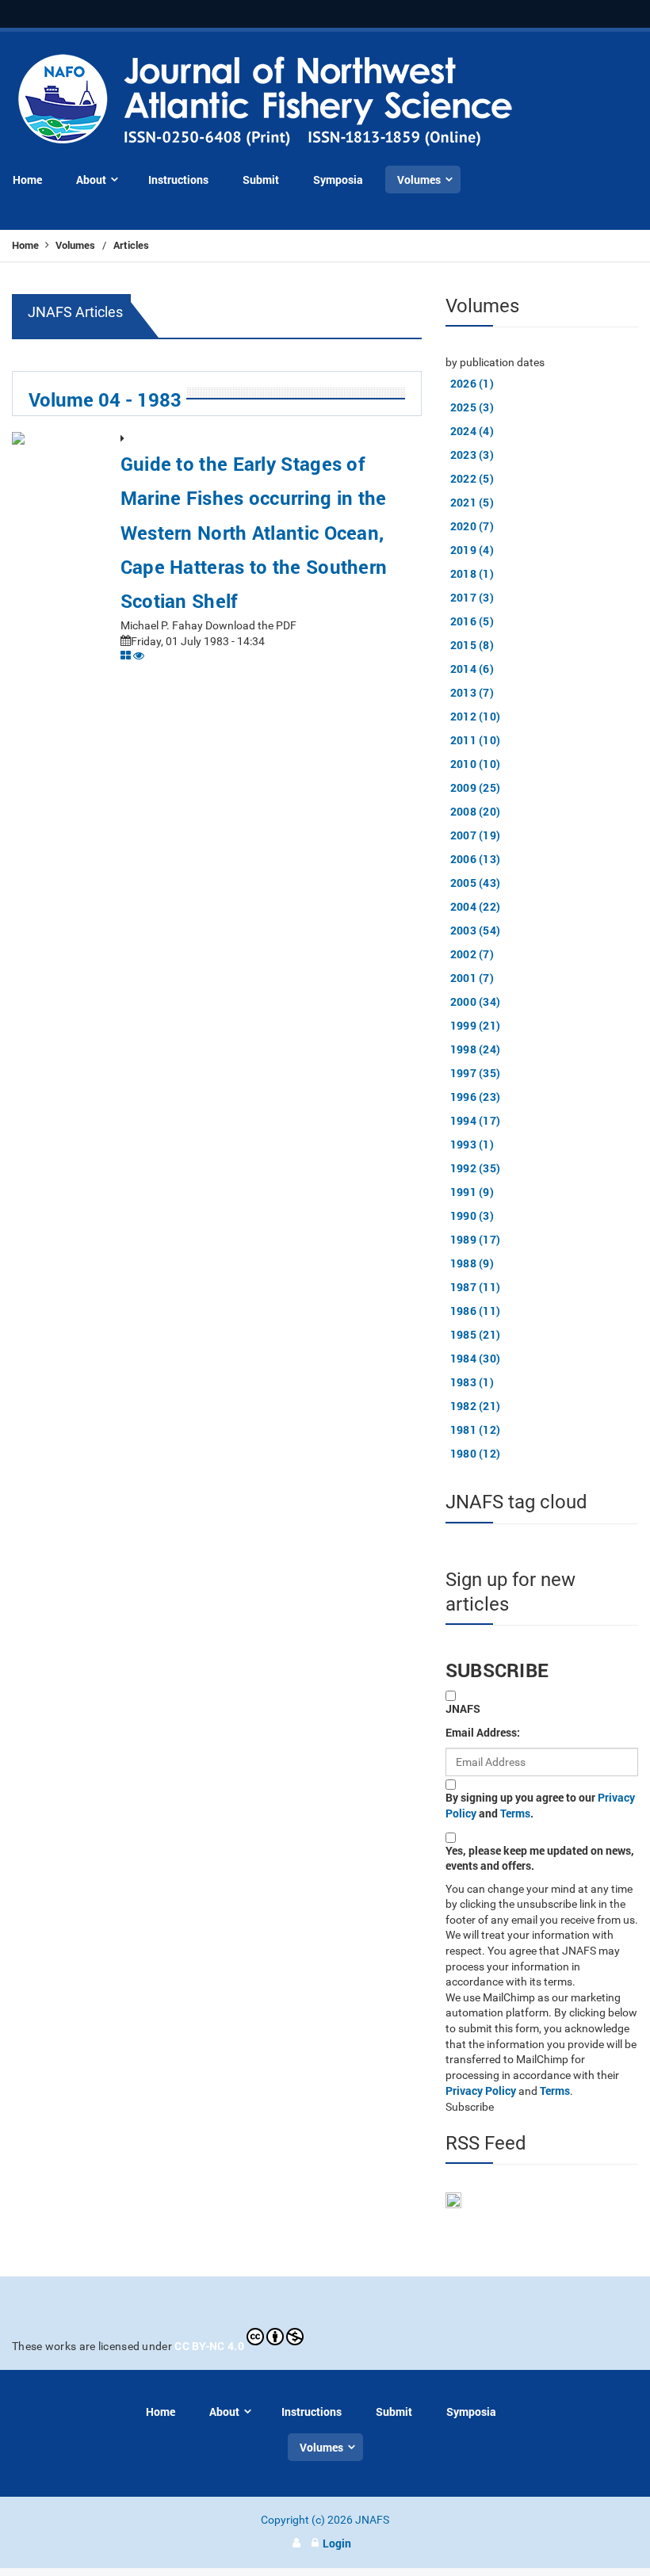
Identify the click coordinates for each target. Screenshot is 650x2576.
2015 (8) (472, 645)
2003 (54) (476, 930)
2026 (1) (472, 383)
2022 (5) (472, 478)
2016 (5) (472, 621)
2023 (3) (472, 455)
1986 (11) (476, 1311)
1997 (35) (476, 1073)
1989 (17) (476, 1239)
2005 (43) (476, 883)
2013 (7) (472, 692)
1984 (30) (476, 1358)
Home (27, 245)
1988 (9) (472, 1263)
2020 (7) (472, 526)
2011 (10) (476, 740)
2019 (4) (472, 550)
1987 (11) (476, 1287)
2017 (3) (472, 597)
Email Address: (483, 1732)
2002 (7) (472, 954)
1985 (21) (476, 1334)
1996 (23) (476, 1097)
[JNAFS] (266, 101)
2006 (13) (476, 859)
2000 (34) (476, 1001)
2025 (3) (472, 407)
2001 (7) (472, 978)
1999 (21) (476, 1025)
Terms (515, 1813)
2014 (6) (472, 669)
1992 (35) (476, 1168)
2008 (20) (476, 811)
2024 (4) (472, 431)
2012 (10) (476, 716)
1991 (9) (472, 1192)
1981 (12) (476, 1429)
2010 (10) (476, 764)
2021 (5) (472, 502)
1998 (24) (476, 1049)
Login (337, 2543)
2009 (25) (476, 787)
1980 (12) (476, 1453)
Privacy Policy (481, 2091)
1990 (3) (472, 1215)
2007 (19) (476, 835)
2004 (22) (476, 906)
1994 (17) (476, 1120)
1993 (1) (472, 1144)
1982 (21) (476, 1406)
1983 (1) (472, 1382)
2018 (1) (472, 573)
